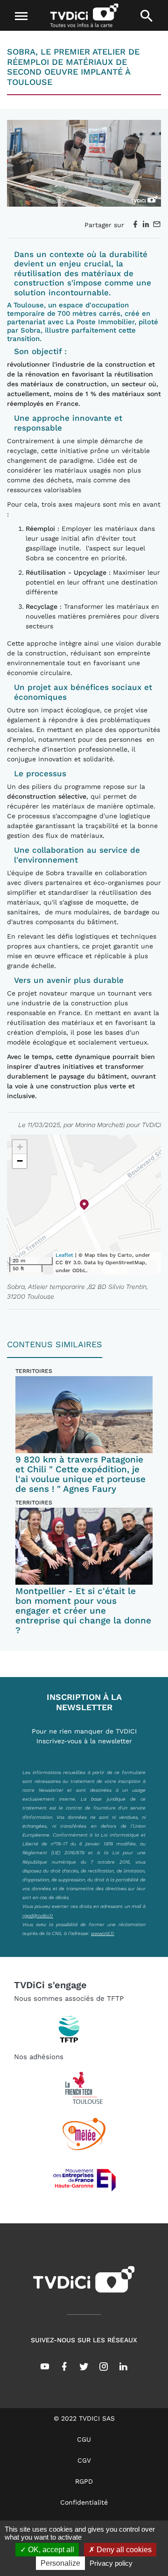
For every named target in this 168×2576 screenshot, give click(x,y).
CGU (84, 2439)
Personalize (60, 2563)
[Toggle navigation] (21, 16)
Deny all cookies (123, 2550)
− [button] (20, 1161)
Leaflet (64, 1255)
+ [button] (20, 1147)
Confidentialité (84, 2502)
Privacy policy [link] (111, 2563)
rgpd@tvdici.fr (38, 1915)
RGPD (84, 2481)
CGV (84, 2460)
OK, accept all (50, 2550)
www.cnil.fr (103, 1933)
